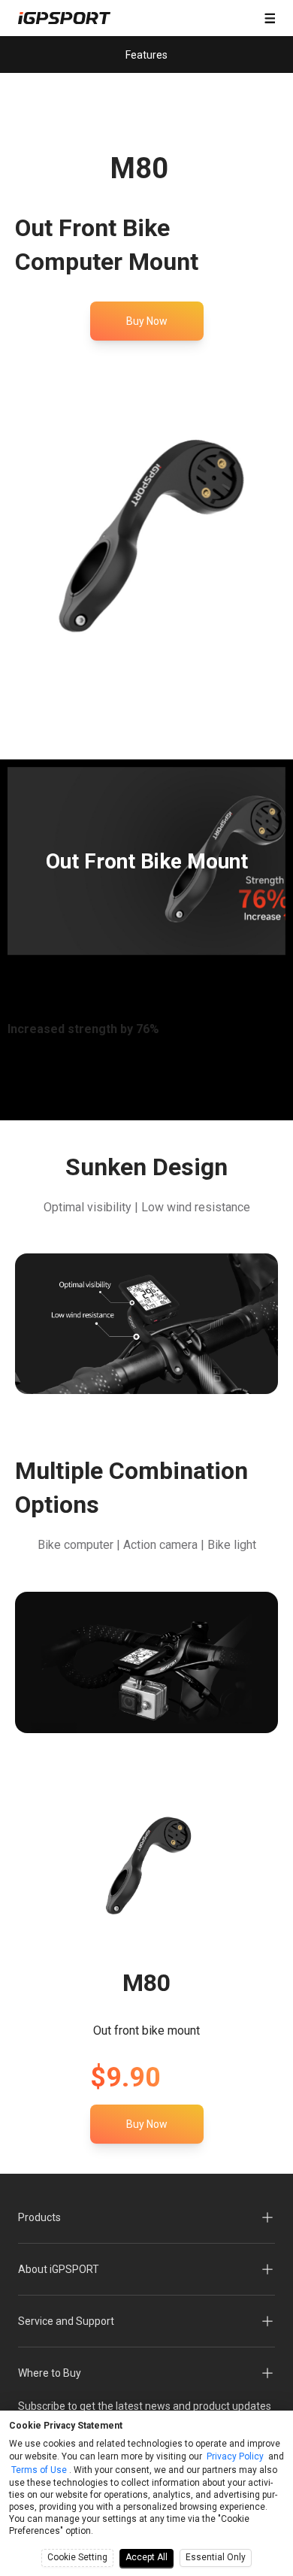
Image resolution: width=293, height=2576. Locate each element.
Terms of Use (39, 2470)
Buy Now (147, 321)
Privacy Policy (235, 2456)
